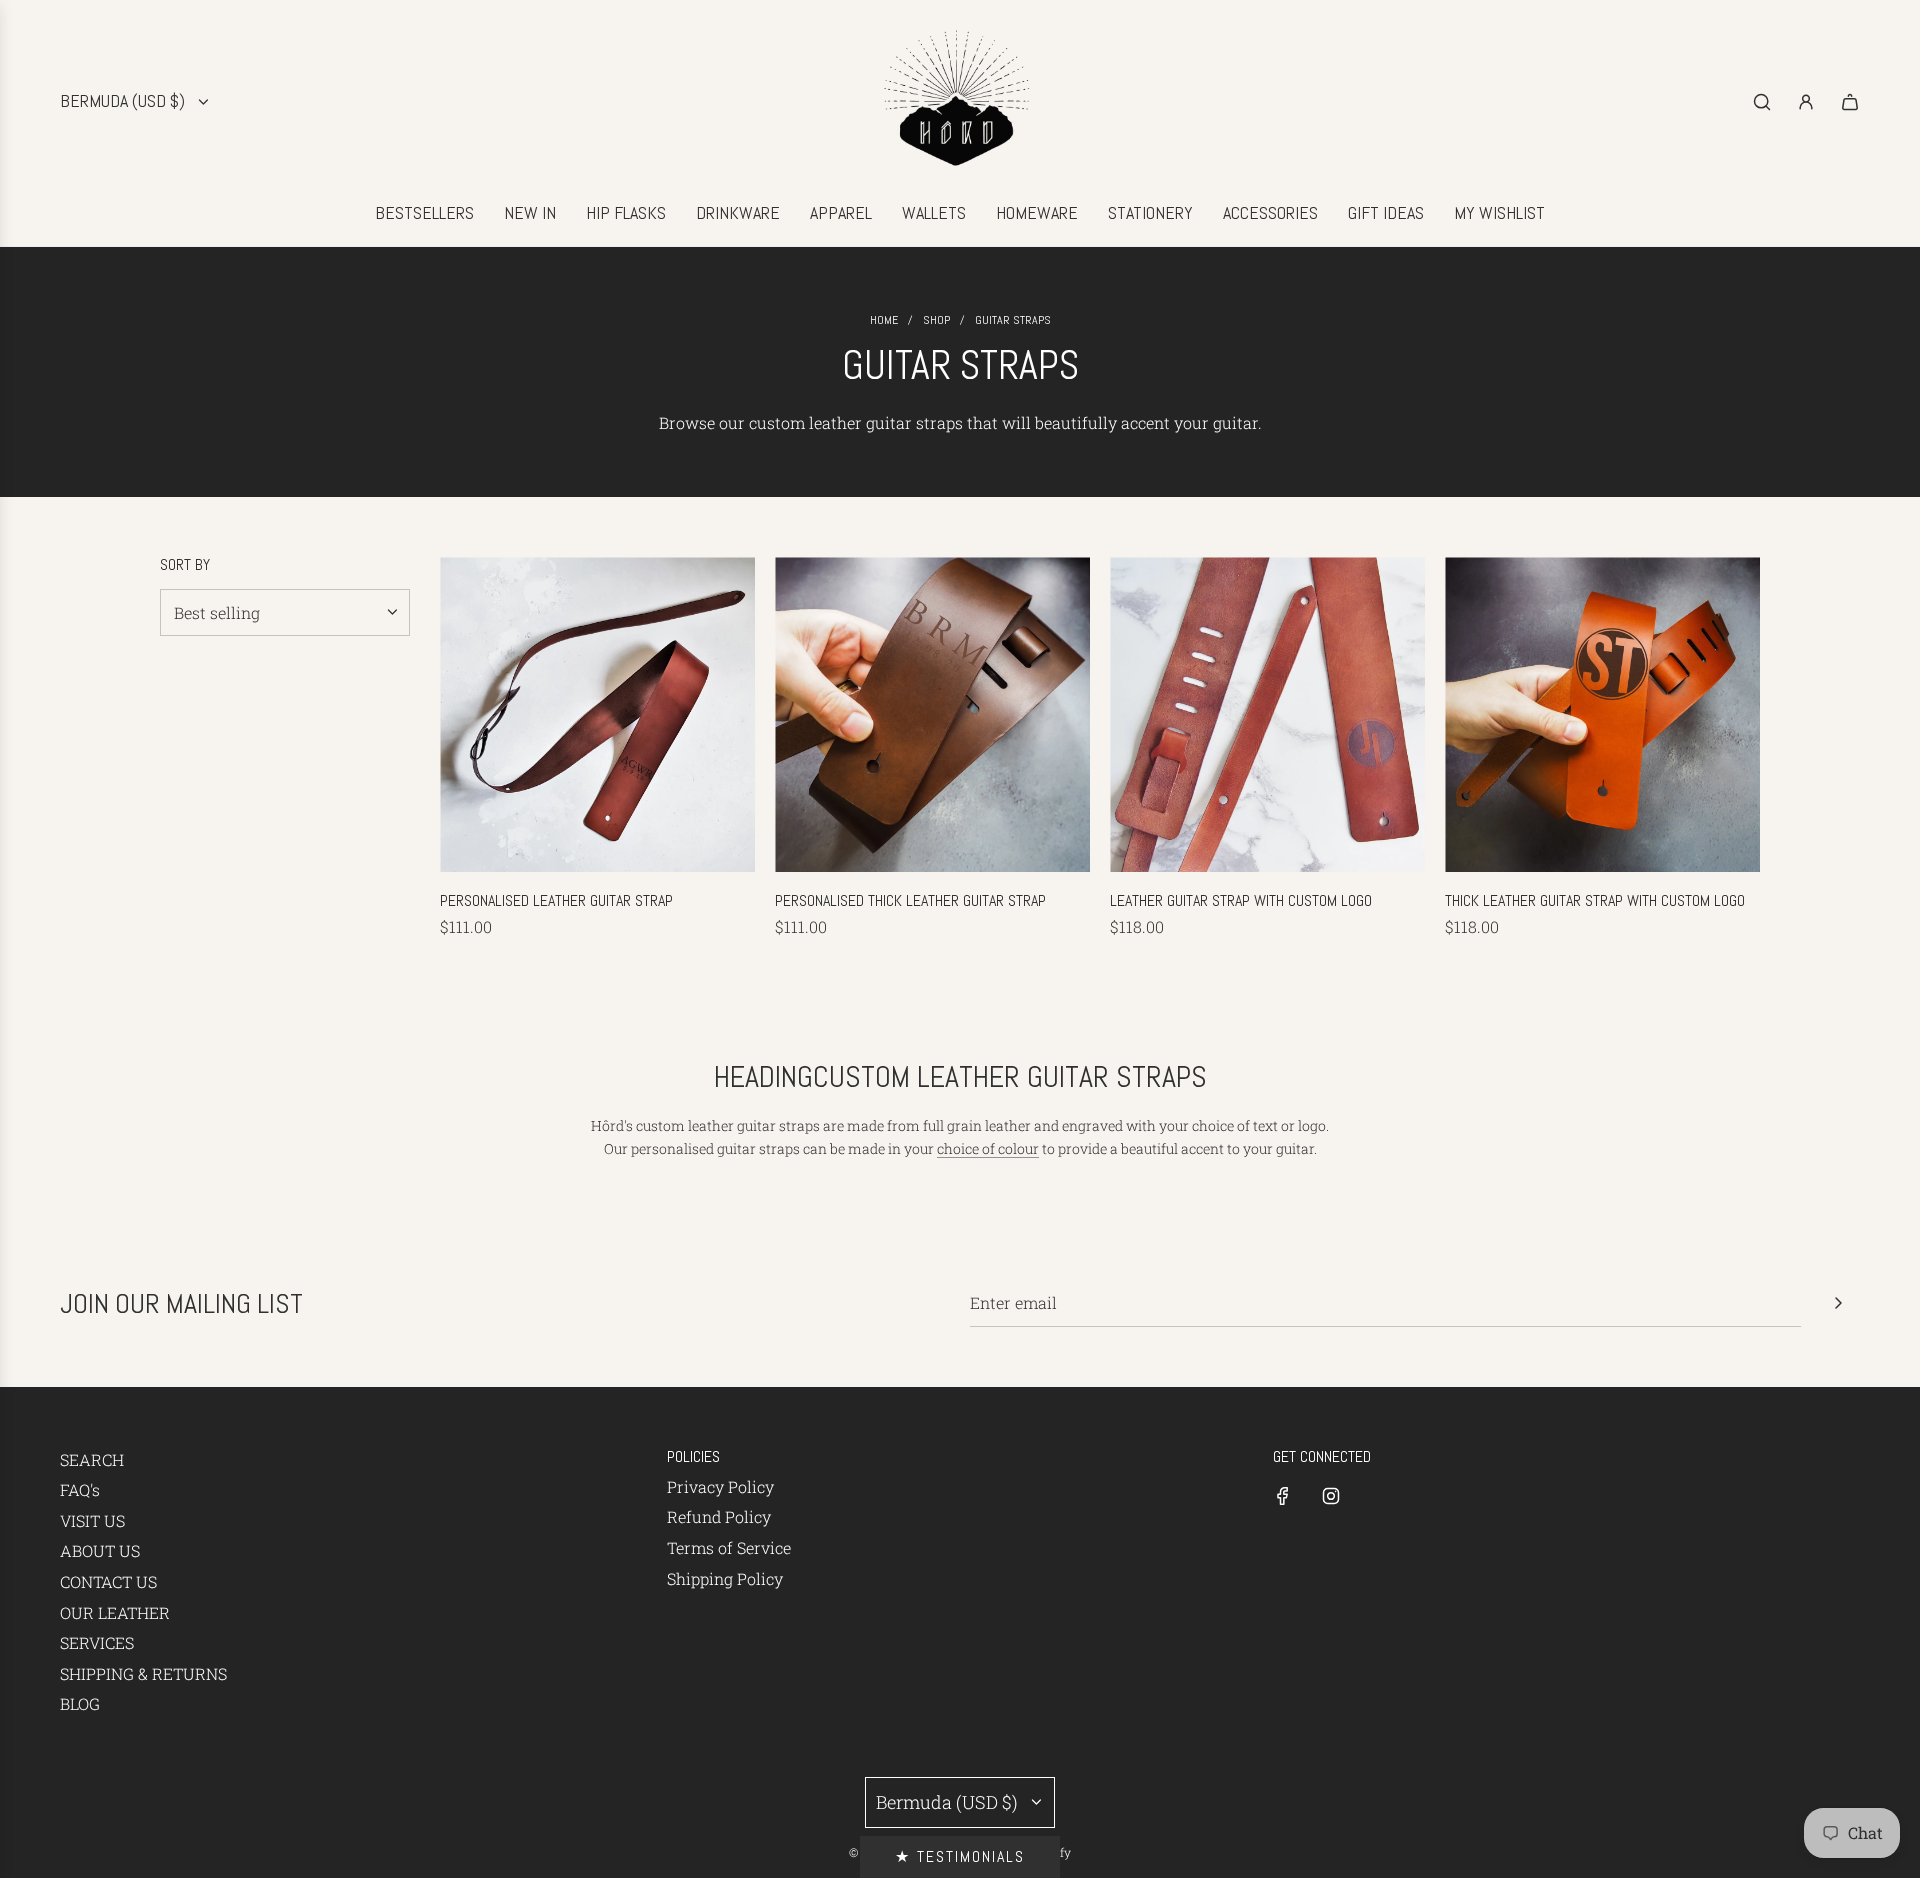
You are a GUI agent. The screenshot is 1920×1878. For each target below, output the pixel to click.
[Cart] (1850, 102)
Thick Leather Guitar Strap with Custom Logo (1595, 900)
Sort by (185, 565)
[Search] (1762, 102)
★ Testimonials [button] (960, 1856)
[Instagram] (1331, 1496)
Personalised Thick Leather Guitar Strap (910, 900)
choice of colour (988, 1148)
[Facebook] (1283, 1496)
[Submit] (1838, 1303)
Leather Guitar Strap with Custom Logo (1241, 900)
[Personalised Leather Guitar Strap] (597, 714)
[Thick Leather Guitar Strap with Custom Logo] (1602, 714)
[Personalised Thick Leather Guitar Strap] (932, 714)
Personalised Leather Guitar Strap (556, 900)
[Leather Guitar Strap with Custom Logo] (1267, 714)
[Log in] (1806, 102)
